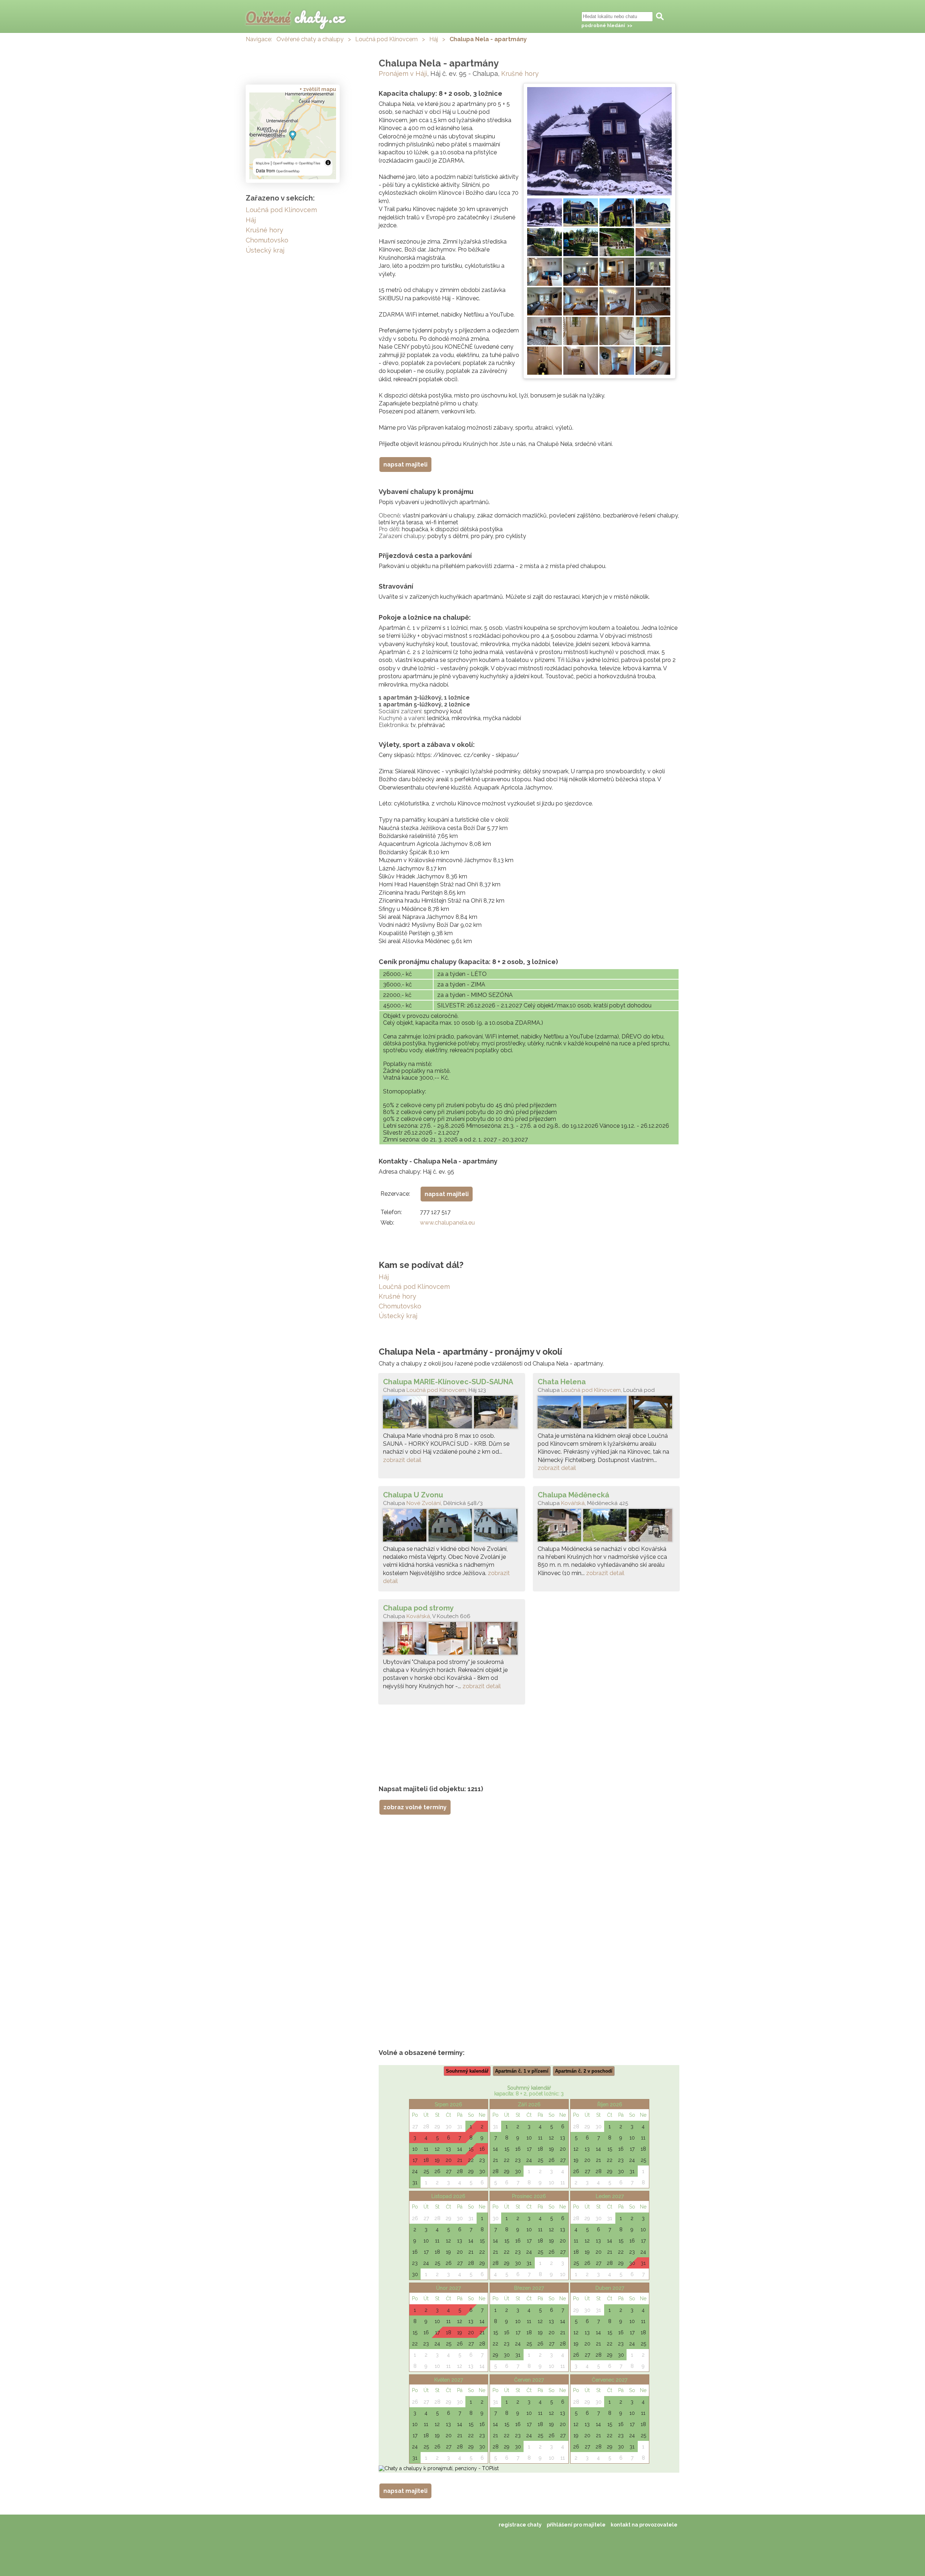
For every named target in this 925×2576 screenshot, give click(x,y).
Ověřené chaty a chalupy (310, 39)
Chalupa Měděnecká (573, 1495)
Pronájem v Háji (403, 74)
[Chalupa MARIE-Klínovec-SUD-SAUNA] (452, 1414)
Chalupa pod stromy (418, 1608)
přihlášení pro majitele (576, 2525)
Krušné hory (520, 74)
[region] (293, 136)
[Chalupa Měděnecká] (606, 1527)
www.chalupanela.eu (447, 1223)
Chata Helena (562, 1382)
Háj (434, 39)
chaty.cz (295, 17)
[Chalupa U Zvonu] (452, 1527)
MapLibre (263, 163)
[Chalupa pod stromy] (452, 1640)
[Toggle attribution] (328, 163)
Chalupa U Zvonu (413, 1495)
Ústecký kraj (398, 1316)
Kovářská (573, 1503)
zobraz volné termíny (415, 1807)
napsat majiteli (405, 465)
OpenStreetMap (288, 171)
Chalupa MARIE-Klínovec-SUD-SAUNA (448, 1382)
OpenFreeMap (283, 163)
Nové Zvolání (424, 1503)
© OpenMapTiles (308, 163)
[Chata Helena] (606, 1414)
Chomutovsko (400, 1306)
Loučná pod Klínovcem (386, 39)
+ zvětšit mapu (318, 89)
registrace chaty (520, 2525)
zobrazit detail (402, 1460)
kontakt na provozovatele (644, 2525)
